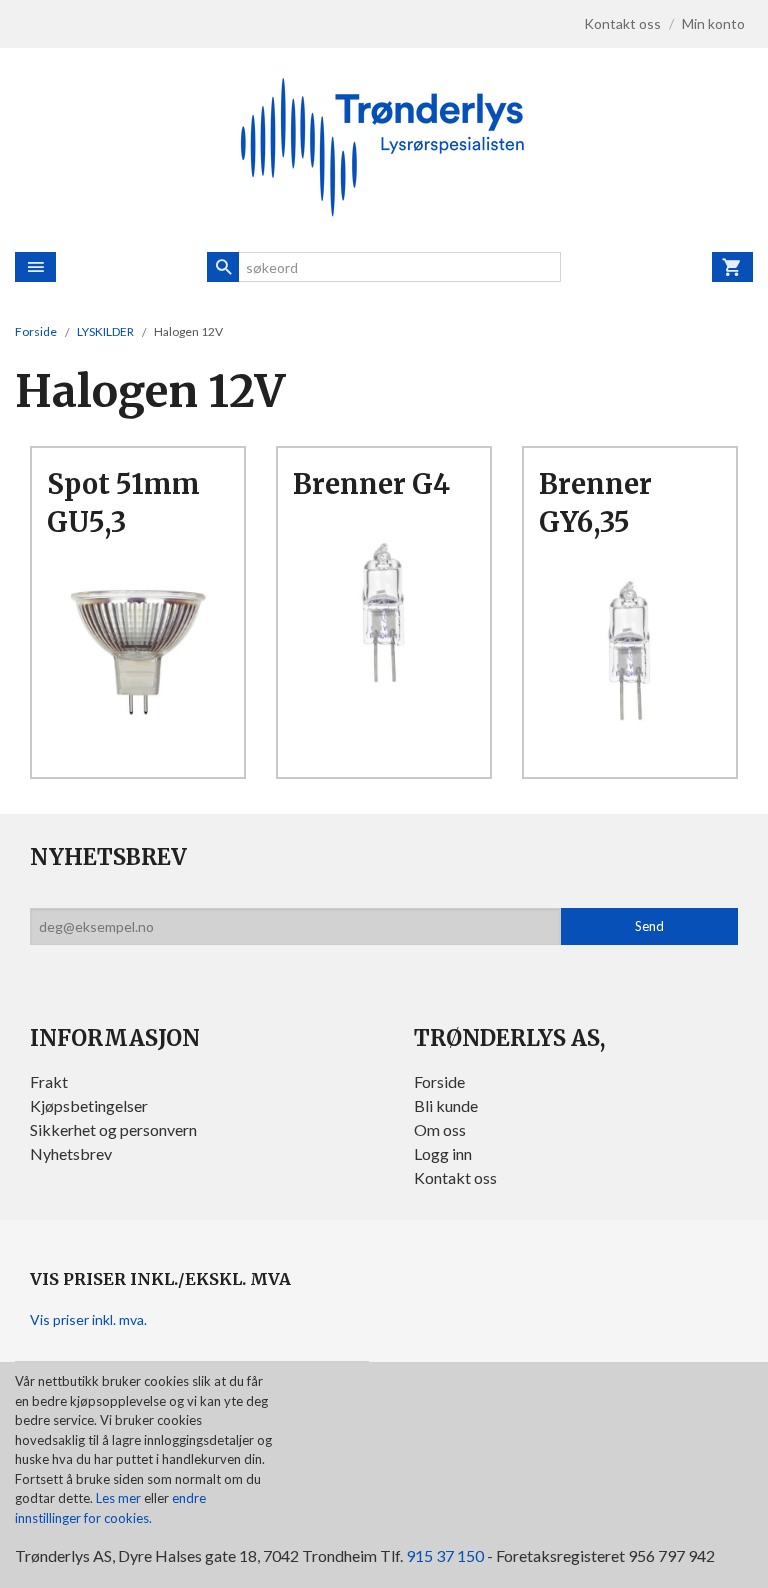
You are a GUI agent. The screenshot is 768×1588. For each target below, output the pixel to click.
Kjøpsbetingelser (89, 1105)
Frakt (49, 1081)
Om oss (440, 1129)
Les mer (120, 1498)
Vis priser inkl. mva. (88, 1319)
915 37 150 (445, 1555)
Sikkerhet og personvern (113, 1129)
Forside (36, 331)
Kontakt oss (455, 1177)
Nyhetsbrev (71, 1153)
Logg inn (443, 1153)
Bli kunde (446, 1105)
